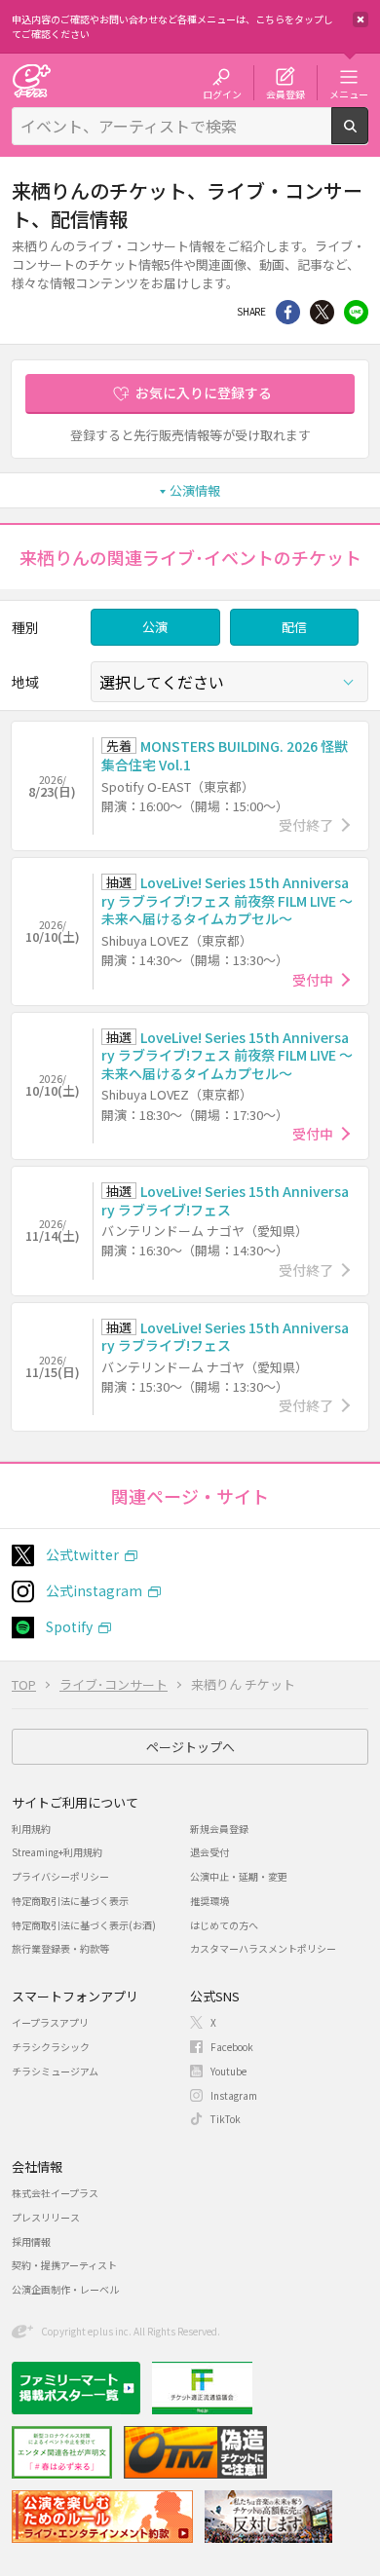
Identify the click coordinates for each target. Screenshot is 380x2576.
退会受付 (209, 1852)
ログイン (222, 93)
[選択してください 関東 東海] (229, 682)
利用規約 (31, 1829)
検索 (368, 136)
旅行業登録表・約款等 (60, 1948)
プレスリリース (46, 2217)
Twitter (322, 312)
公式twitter (82, 1554)
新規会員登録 (219, 1829)
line (356, 312)
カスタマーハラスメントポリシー (263, 1948)
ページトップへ (190, 1747)
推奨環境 (209, 1901)
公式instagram (94, 1590)
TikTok (226, 2119)
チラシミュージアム (55, 2071)
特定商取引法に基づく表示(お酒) (84, 1925)
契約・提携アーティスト (64, 2265)
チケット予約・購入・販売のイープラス (31, 80)
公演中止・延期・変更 (239, 1876)
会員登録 (285, 93)
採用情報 (31, 2241)
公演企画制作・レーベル (65, 2289)
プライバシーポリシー (60, 1876)
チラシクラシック (51, 2047)
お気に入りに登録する (204, 392)
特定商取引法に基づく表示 (70, 1901)
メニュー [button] (349, 93)
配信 (294, 627)
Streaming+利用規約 (57, 1852)
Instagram (234, 2095)
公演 (155, 627)
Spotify (69, 1626)
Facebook (232, 2047)
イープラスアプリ (50, 2022)
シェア (288, 312)
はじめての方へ (224, 1925)
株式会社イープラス (55, 2193)
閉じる (361, 19)
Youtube (228, 2071)
